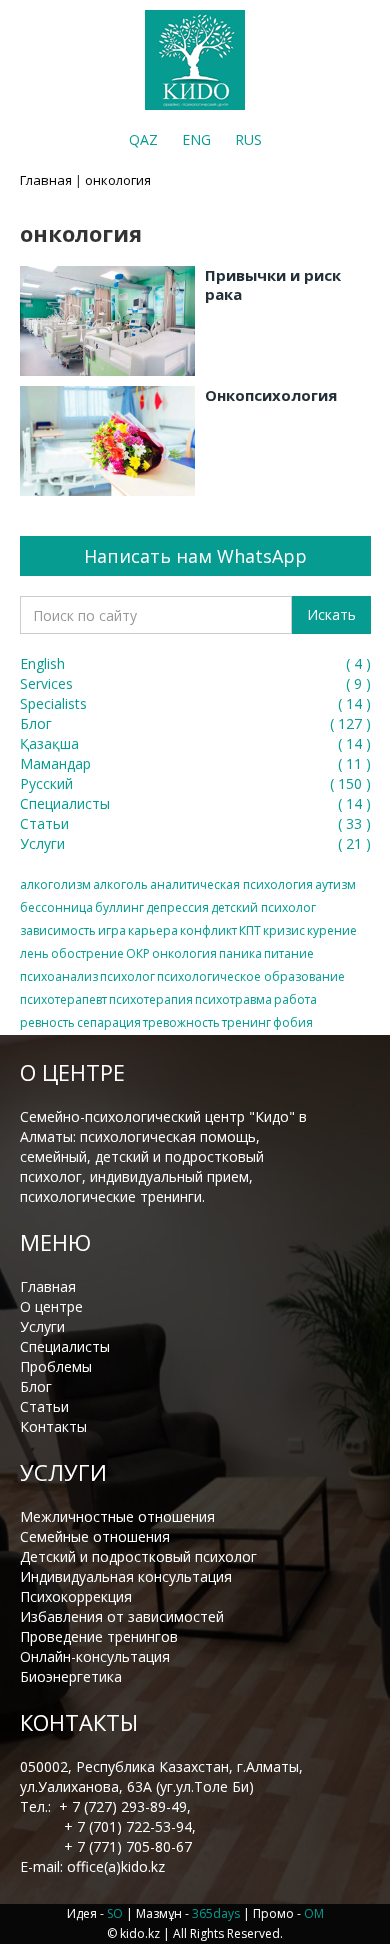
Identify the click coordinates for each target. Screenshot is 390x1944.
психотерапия (151, 999)
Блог (36, 1386)
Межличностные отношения (117, 1516)
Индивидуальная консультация (126, 1576)
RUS (248, 139)
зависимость (58, 930)
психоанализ (59, 976)
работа (295, 999)
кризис (284, 930)
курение (332, 930)
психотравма (233, 999)
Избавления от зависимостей (122, 1616)
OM (314, 1913)
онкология (184, 953)
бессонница (56, 907)
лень (34, 953)
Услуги (42, 1326)
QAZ (143, 139)
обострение (87, 953)
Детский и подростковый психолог (138, 1556)
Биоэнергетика (71, 1676)
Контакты (53, 1426)
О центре (51, 1306)
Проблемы (56, 1366)
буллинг (119, 907)
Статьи (44, 1406)
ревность (47, 1022)
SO (115, 1913)
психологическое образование (251, 976)
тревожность (181, 1022)
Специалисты (65, 1346)
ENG (196, 139)
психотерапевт (63, 999)
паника (240, 953)
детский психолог (263, 907)
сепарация (109, 1022)
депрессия (177, 907)
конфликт (208, 930)
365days (216, 1913)
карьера (153, 930)
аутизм (335, 884)
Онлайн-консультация (95, 1656)
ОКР (138, 953)
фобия (293, 1022)
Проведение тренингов (99, 1636)
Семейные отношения (95, 1536)
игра (112, 930)
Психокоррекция (76, 1596)
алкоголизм (55, 884)
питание (289, 953)
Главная (46, 180)
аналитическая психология (231, 884)
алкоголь (120, 884)
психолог (127, 976)
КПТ (250, 930)
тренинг (246, 1022)
